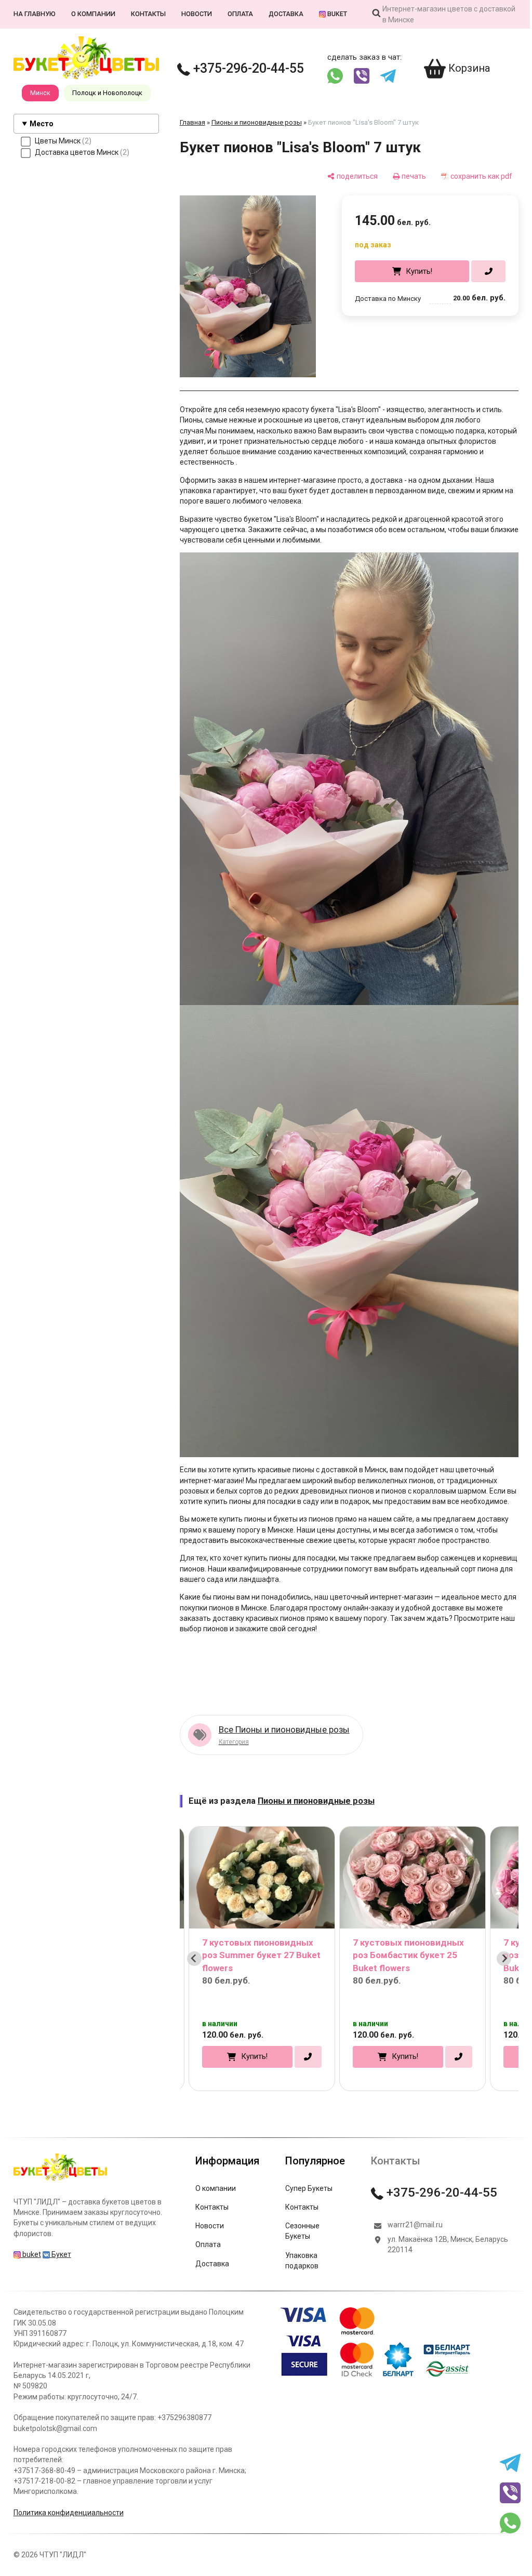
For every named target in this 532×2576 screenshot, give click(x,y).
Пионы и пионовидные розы (256, 122)
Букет (60, 2235)
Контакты (148, 14)
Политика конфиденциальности (68, 2493)
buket (336, 14)
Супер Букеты (308, 2169)
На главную (34, 14)
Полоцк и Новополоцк (107, 93)
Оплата (240, 14)
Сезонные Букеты (302, 2212)
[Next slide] (497, 1939)
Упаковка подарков (301, 2241)
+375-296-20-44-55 (247, 68)
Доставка (285, 14)
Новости (196, 14)
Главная (192, 122)
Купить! (412, 271)
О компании (93, 14)
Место (42, 124)
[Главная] (60, 2161)
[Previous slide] (194, 1939)
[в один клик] (481, 271)
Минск (40, 93)
